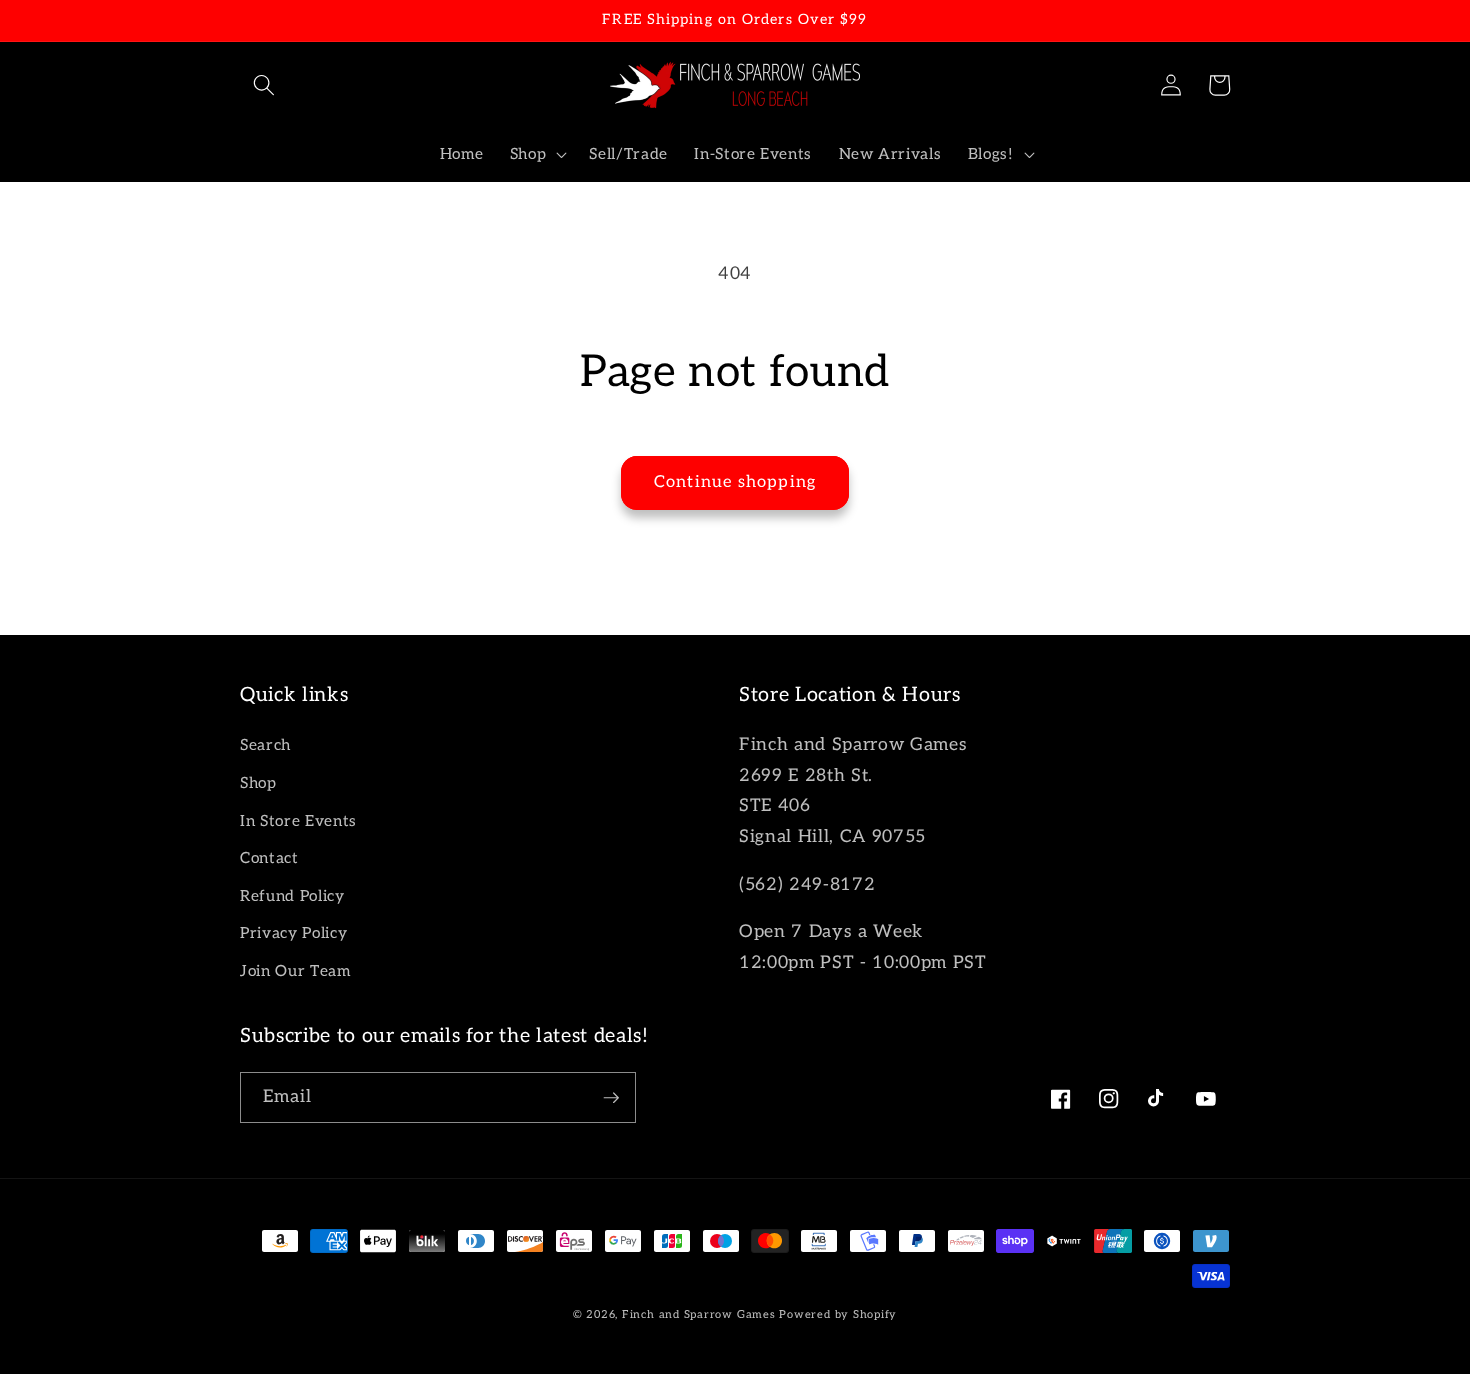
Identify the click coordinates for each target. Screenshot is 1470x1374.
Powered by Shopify (838, 1314)
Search (265, 745)
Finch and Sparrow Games (699, 1314)
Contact (269, 858)
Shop (258, 783)
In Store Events (298, 821)
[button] (264, 85)
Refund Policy (292, 896)
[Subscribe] (611, 1098)
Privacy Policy (293, 933)
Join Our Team (295, 971)
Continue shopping (735, 482)
